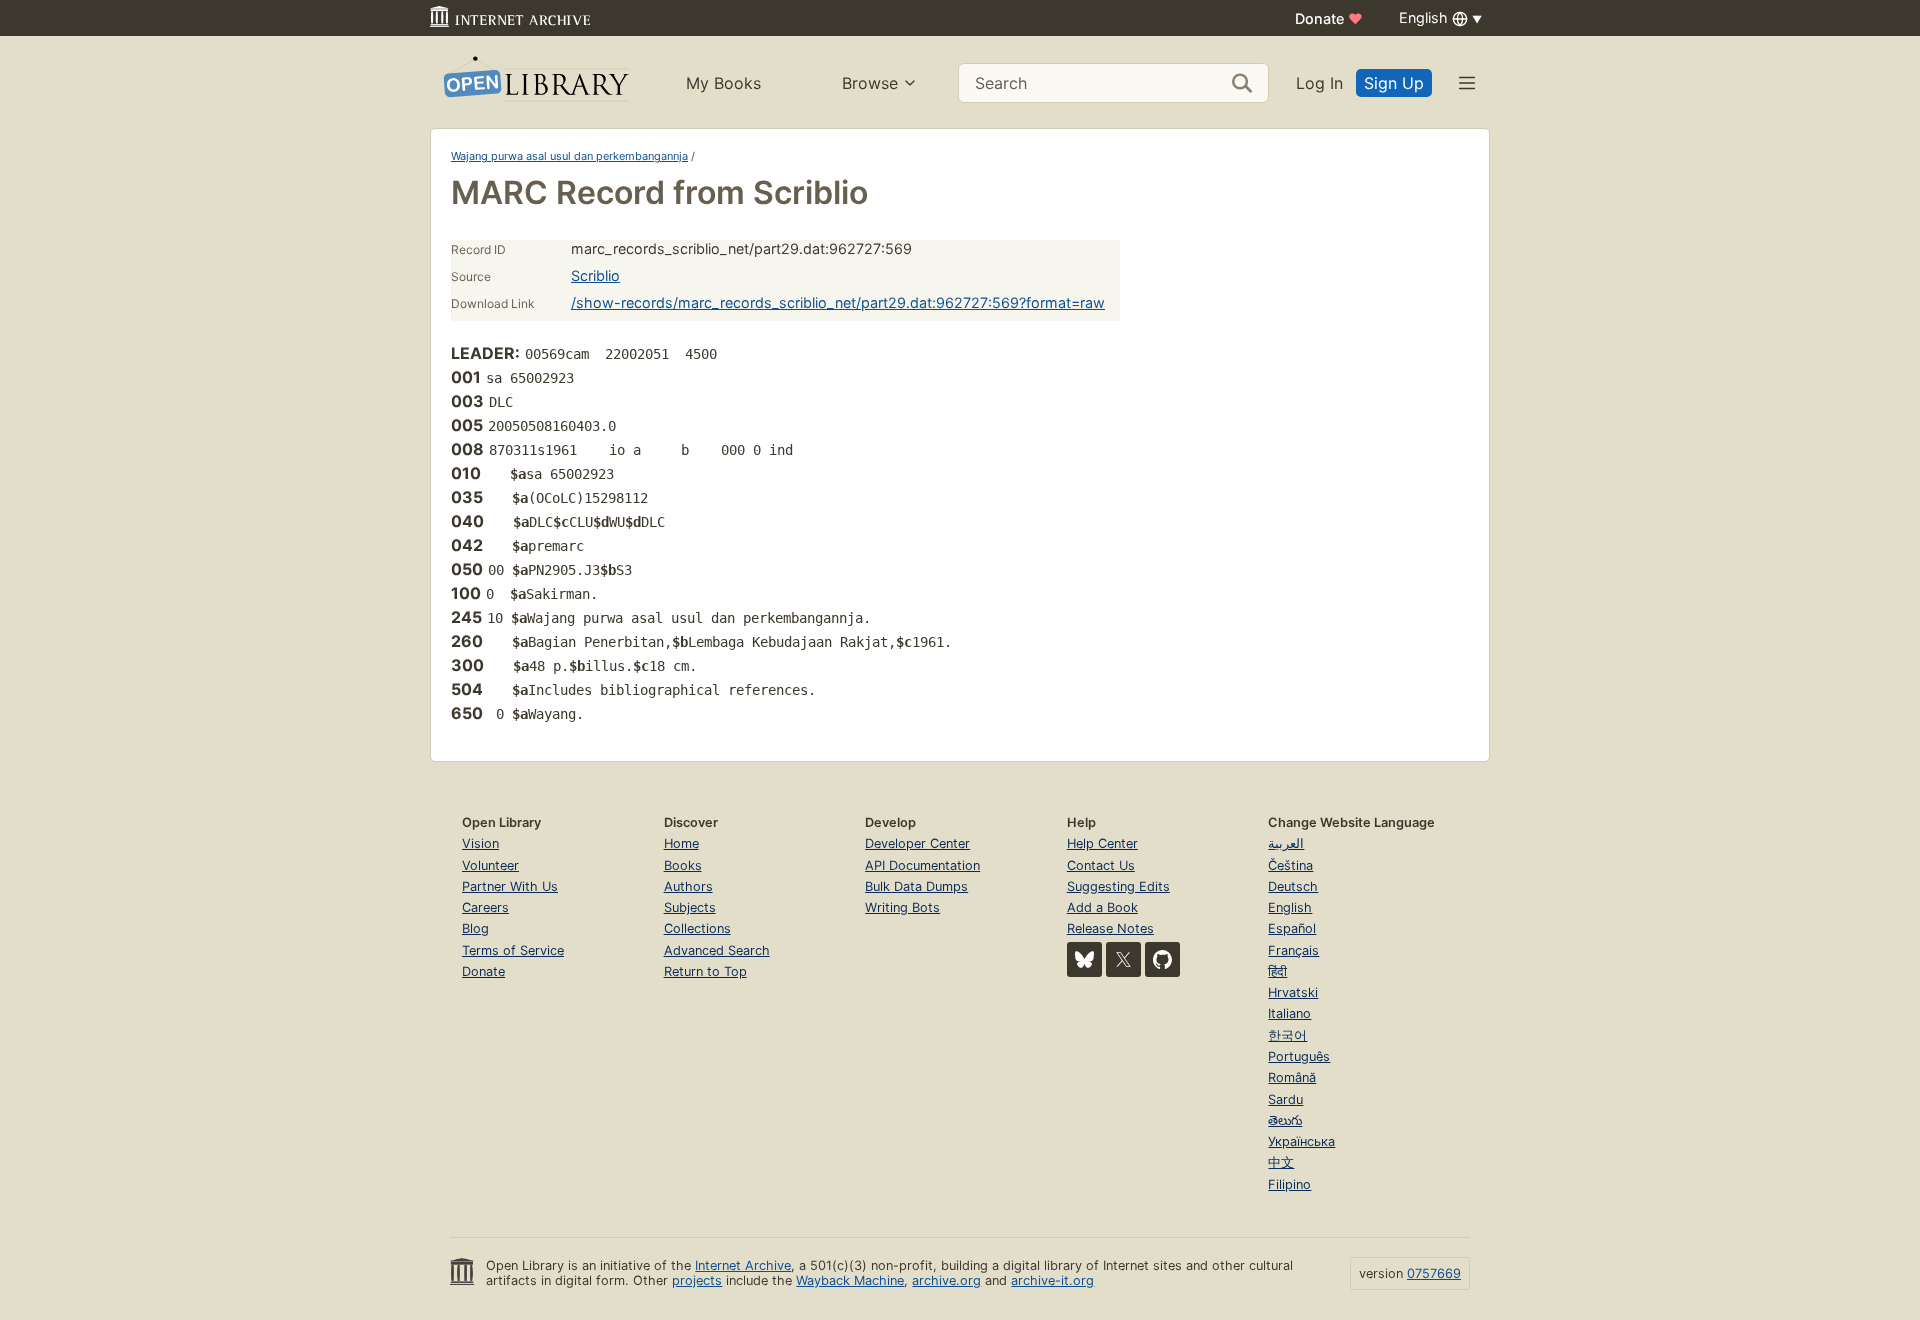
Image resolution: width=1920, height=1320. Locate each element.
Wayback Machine (850, 1280)
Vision (480, 843)
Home (681, 843)
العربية (1286, 843)
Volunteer (490, 865)
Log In (1319, 83)
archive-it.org (1052, 1280)
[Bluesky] (1084, 959)
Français (1293, 950)
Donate (1329, 18)
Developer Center (917, 843)
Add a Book (1102, 907)
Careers (485, 907)
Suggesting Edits (1118, 886)
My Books (723, 83)
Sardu (1285, 1099)
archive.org (946, 1280)
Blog (475, 928)
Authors (688, 886)
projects (697, 1280)
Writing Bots (902, 907)
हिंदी (1277, 971)
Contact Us (1101, 865)
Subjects (690, 907)
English (1290, 907)
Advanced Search (717, 950)
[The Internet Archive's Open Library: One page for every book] (534, 82)
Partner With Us (510, 886)
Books (683, 865)
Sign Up (1394, 83)
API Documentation (922, 865)
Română (1292, 1077)
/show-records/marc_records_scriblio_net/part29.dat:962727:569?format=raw (838, 302)
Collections (697, 928)
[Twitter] (1123, 959)
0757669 (1434, 1273)
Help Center (1102, 843)
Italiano (1289, 1013)
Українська (1301, 1141)
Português (1299, 1056)
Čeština (1290, 865)
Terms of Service (513, 950)
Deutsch (1293, 886)
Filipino (1289, 1184)
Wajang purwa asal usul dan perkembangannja (569, 156)
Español (1292, 928)
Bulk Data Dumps (916, 886)
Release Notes (1110, 928)
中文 (1281, 1162)
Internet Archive (743, 1265)
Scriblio (595, 275)
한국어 (1287, 1035)
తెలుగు (1285, 1120)
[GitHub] (1162, 959)
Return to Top (705, 971)
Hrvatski (1293, 992)
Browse (870, 83)
